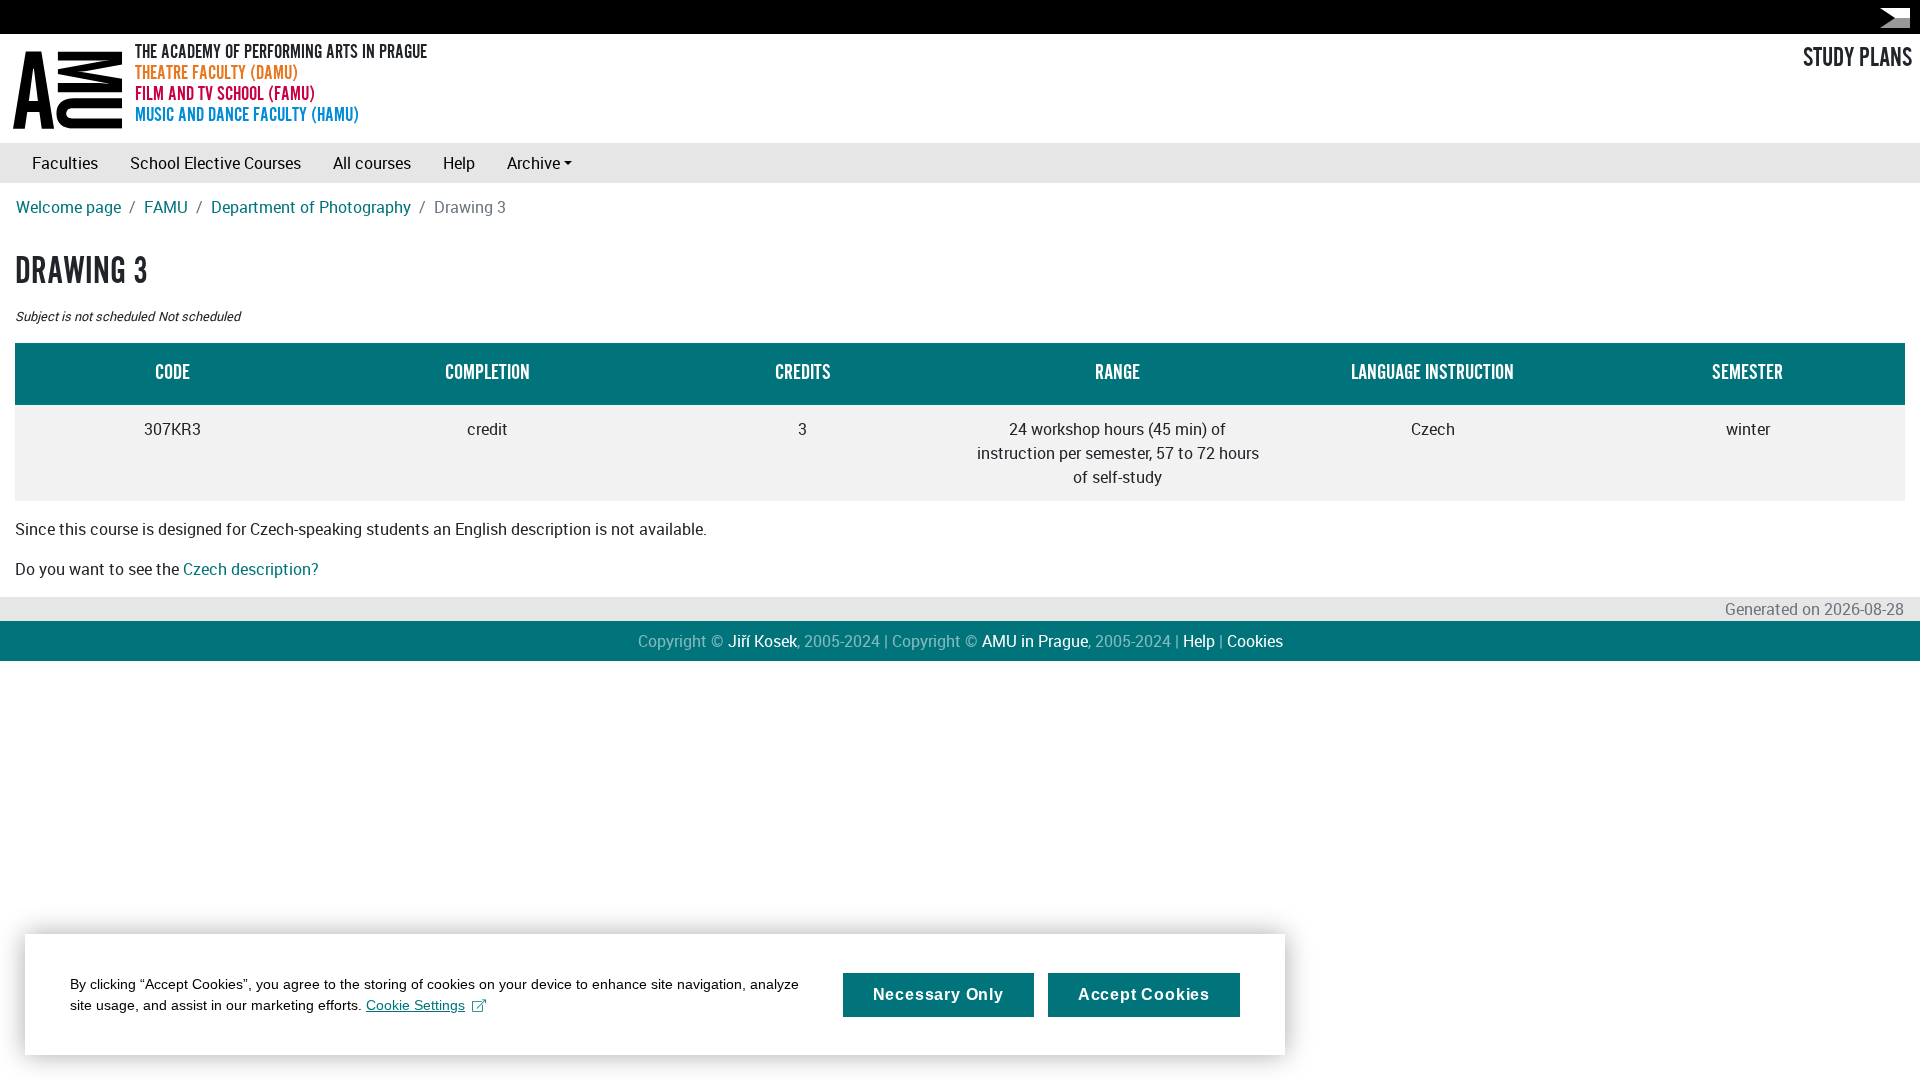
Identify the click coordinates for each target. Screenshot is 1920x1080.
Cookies (1255, 641)
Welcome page (68, 207)
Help (459, 163)
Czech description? (251, 569)
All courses (372, 163)
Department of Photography (311, 207)
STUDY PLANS (1857, 58)
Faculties (65, 163)
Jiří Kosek (762, 641)
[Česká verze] (1891, 17)
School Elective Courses (215, 163)
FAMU (166, 207)
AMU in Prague (1035, 641)
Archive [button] (533, 163)
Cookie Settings (415, 1005)
